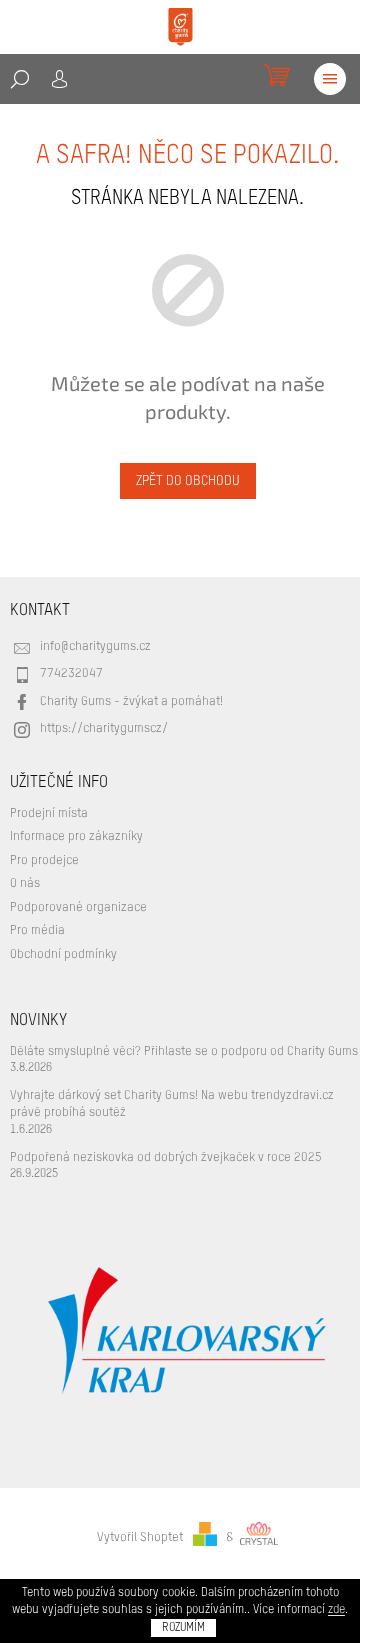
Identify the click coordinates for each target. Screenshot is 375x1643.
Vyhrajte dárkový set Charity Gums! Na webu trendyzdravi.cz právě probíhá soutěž (172, 1104)
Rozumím (183, 1628)
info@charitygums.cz (95, 646)
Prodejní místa (49, 813)
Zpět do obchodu (188, 481)
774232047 (71, 673)
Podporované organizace (78, 907)
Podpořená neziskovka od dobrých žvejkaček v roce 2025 (166, 1157)
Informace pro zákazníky (76, 836)
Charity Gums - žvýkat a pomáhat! (131, 701)
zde (336, 1610)
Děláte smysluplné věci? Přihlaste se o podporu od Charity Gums (184, 1051)
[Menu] (330, 79)
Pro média (37, 930)
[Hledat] (20, 79)
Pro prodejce (44, 860)
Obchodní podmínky (63, 954)
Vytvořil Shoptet (140, 1537)
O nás (25, 883)
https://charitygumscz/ (104, 728)
